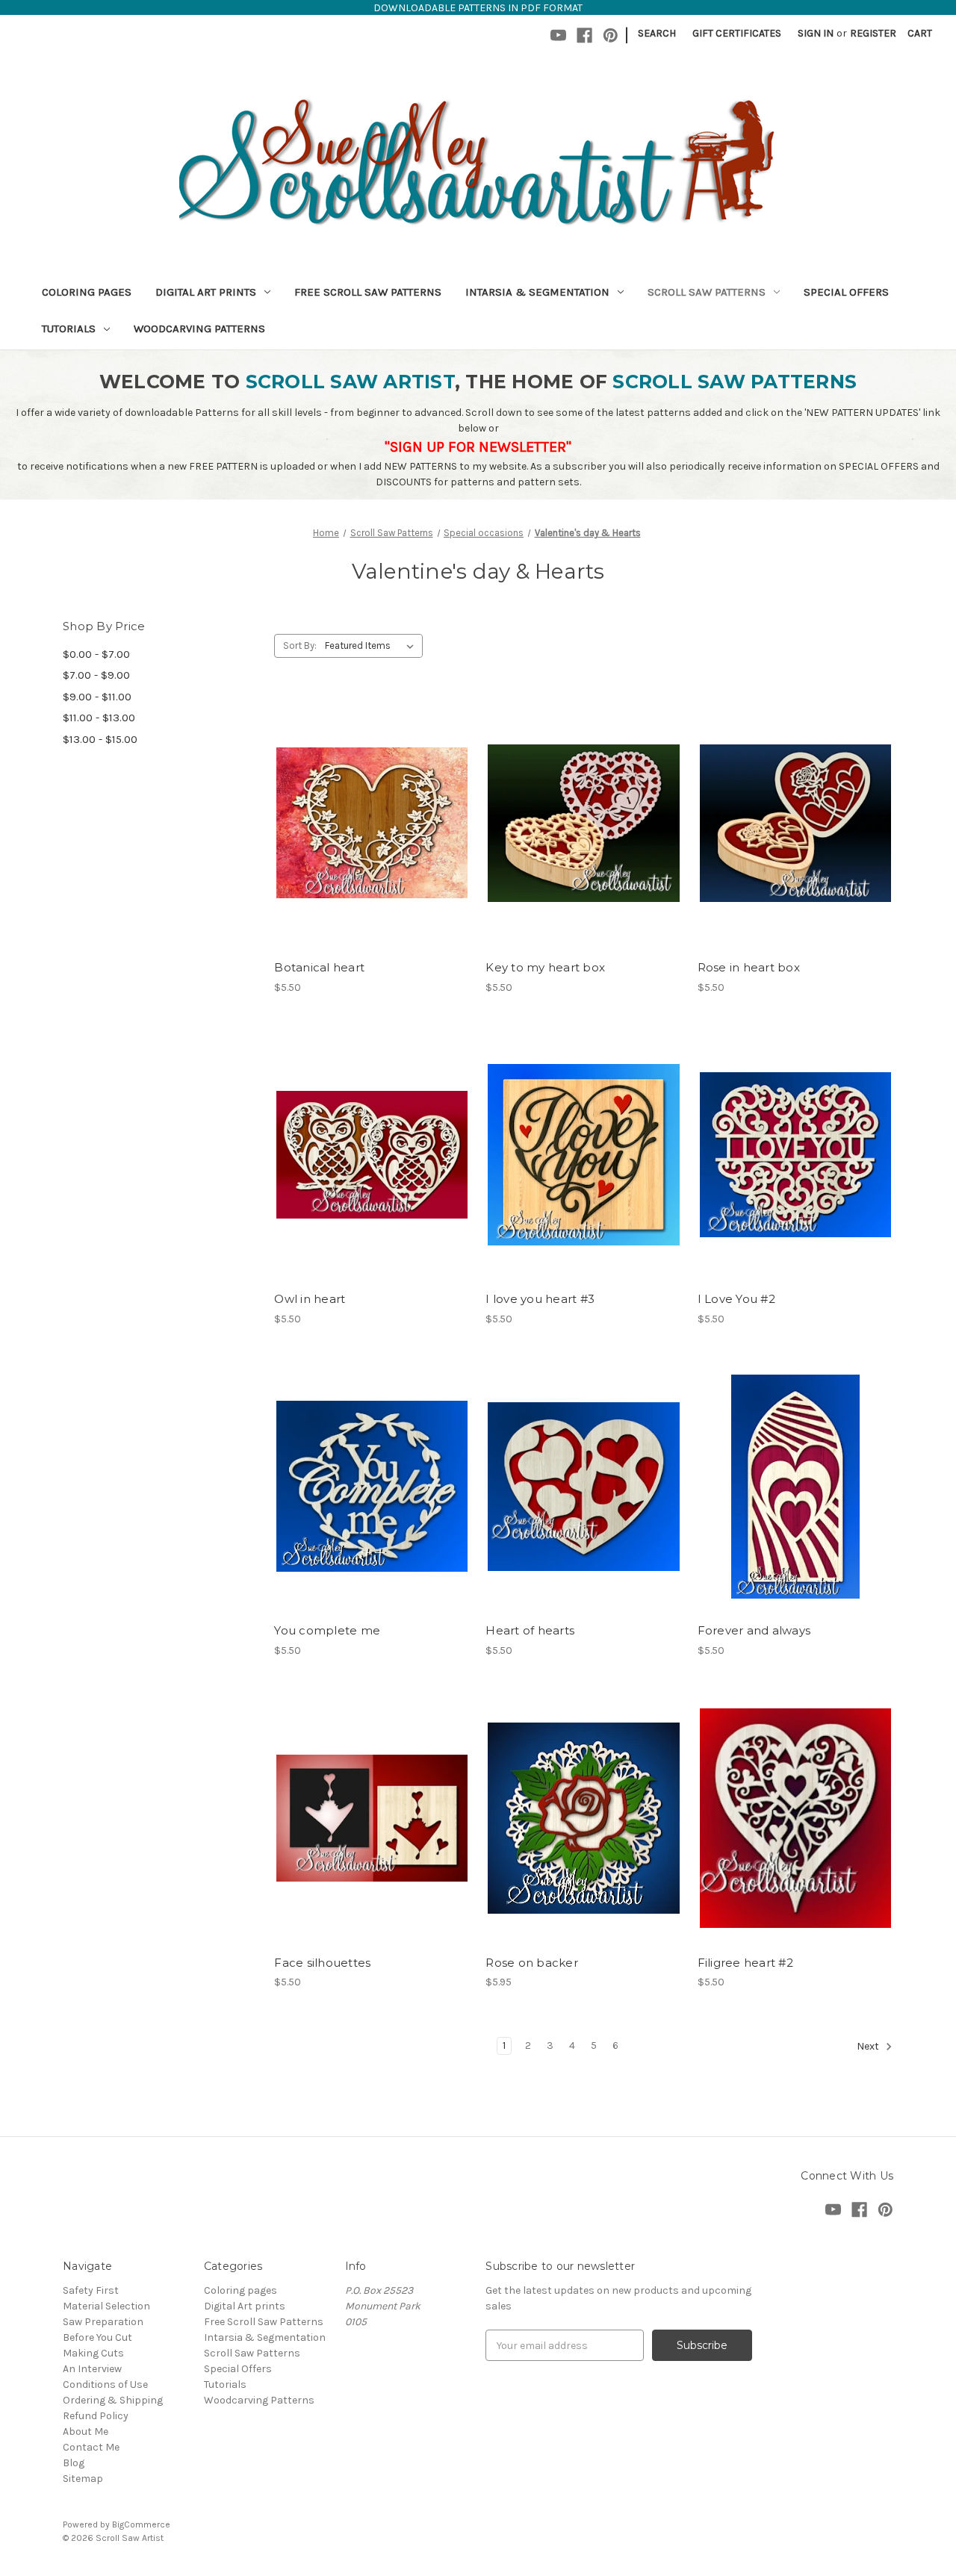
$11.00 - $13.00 (99, 718)
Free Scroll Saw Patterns (368, 292)
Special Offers (846, 292)
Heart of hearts (530, 1630)
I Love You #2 (736, 1299)
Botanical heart (319, 967)
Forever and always (754, 1630)
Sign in (816, 33)
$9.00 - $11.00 (97, 697)
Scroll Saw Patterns (707, 292)
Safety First (91, 2290)
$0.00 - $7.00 (96, 654)
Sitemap (83, 2479)
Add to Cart (372, 850)
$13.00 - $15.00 (100, 739)
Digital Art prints (206, 292)
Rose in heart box (749, 967)
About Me (86, 2432)
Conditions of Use (105, 2384)
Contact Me (91, 2447)
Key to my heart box (545, 967)
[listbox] (372, 646)
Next (869, 2046)
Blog (74, 2463)
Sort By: (300, 645)
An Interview (92, 2369)
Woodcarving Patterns (199, 329)
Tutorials (69, 329)
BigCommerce (141, 2524)
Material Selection (106, 2306)
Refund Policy (96, 2416)
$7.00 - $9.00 (96, 675)
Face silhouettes (322, 1963)
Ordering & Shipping (113, 2400)
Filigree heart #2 (745, 1963)
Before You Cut (97, 2337)
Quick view (370, 797)
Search (657, 33)
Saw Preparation (103, 2322)
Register (873, 33)
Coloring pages (87, 292)
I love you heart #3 (540, 1299)
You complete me (327, 1630)
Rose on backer (532, 1963)
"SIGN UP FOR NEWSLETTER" (478, 447)
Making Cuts (93, 2353)
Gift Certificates (737, 33)
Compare (367, 824)
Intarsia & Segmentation (537, 292)
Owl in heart (310, 1299)
